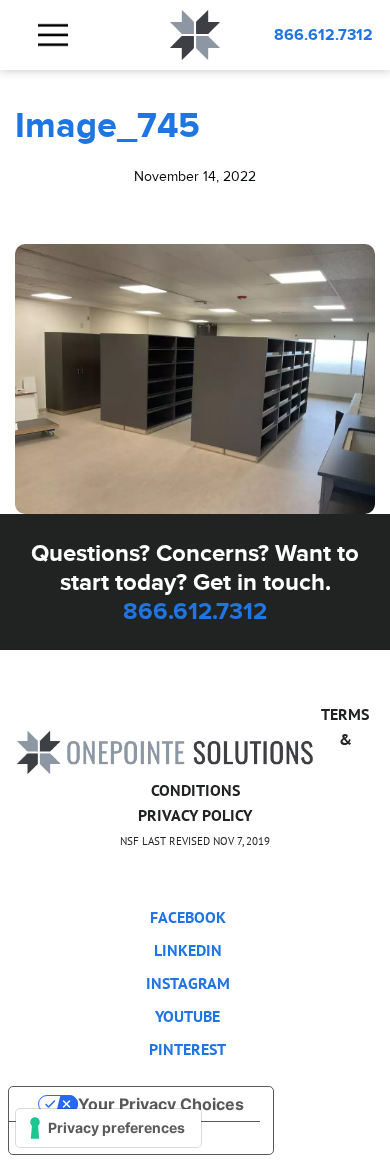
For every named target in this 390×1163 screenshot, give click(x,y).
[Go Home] (165, 751)
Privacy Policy (195, 815)
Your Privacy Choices (161, 1104)
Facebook (188, 917)
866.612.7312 (323, 34)
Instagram (188, 983)
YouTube (187, 1016)
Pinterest (187, 1049)
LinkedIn (188, 950)
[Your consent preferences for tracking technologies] (108, 1128)
